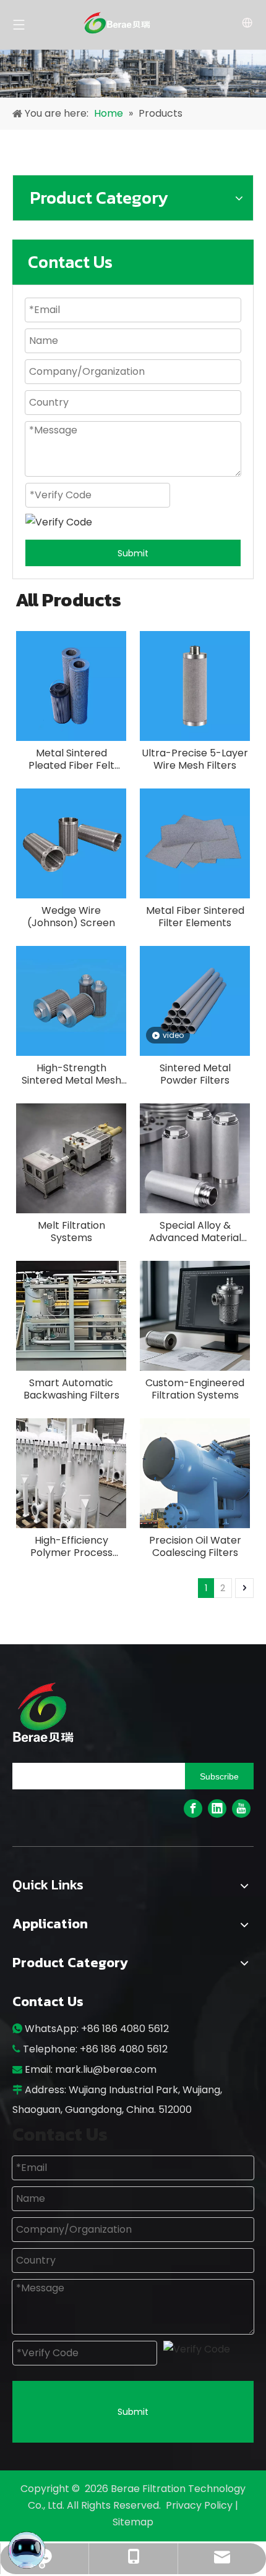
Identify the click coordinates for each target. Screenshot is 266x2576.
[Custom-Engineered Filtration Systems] (195, 1315)
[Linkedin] (217, 1809)
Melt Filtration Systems (71, 1232)
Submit (133, 553)
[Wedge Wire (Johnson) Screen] (71, 843)
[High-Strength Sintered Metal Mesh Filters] (71, 1001)
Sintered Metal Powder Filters (195, 1074)
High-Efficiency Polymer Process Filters (71, 1547)
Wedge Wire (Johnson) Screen (71, 917)
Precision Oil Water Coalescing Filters (195, 1547)
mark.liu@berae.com (106, 2069)
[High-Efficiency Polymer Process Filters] (71, 1473)
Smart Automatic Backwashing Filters (71, 1389)
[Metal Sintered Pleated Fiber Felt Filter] (71, 686)
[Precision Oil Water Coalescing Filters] (195, 1473)
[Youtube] (241, 1809)
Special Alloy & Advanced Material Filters (195, 1232)
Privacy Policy (200, 2505)
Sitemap (133, 2522)
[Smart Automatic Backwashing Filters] (71, 1315)
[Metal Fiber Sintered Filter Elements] (195, 843)
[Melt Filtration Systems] (71, 1158)
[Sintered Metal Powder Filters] (195, 1001)
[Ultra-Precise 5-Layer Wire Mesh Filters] (195, 686)
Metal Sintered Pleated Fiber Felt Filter (71, 759)
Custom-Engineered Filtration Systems (195, 1389)
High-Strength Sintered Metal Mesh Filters (71, 1074)
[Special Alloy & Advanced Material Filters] (195, 1158)
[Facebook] (193, 1809)
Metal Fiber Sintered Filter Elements (195, 917)
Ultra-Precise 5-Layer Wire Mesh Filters (195, 759)
